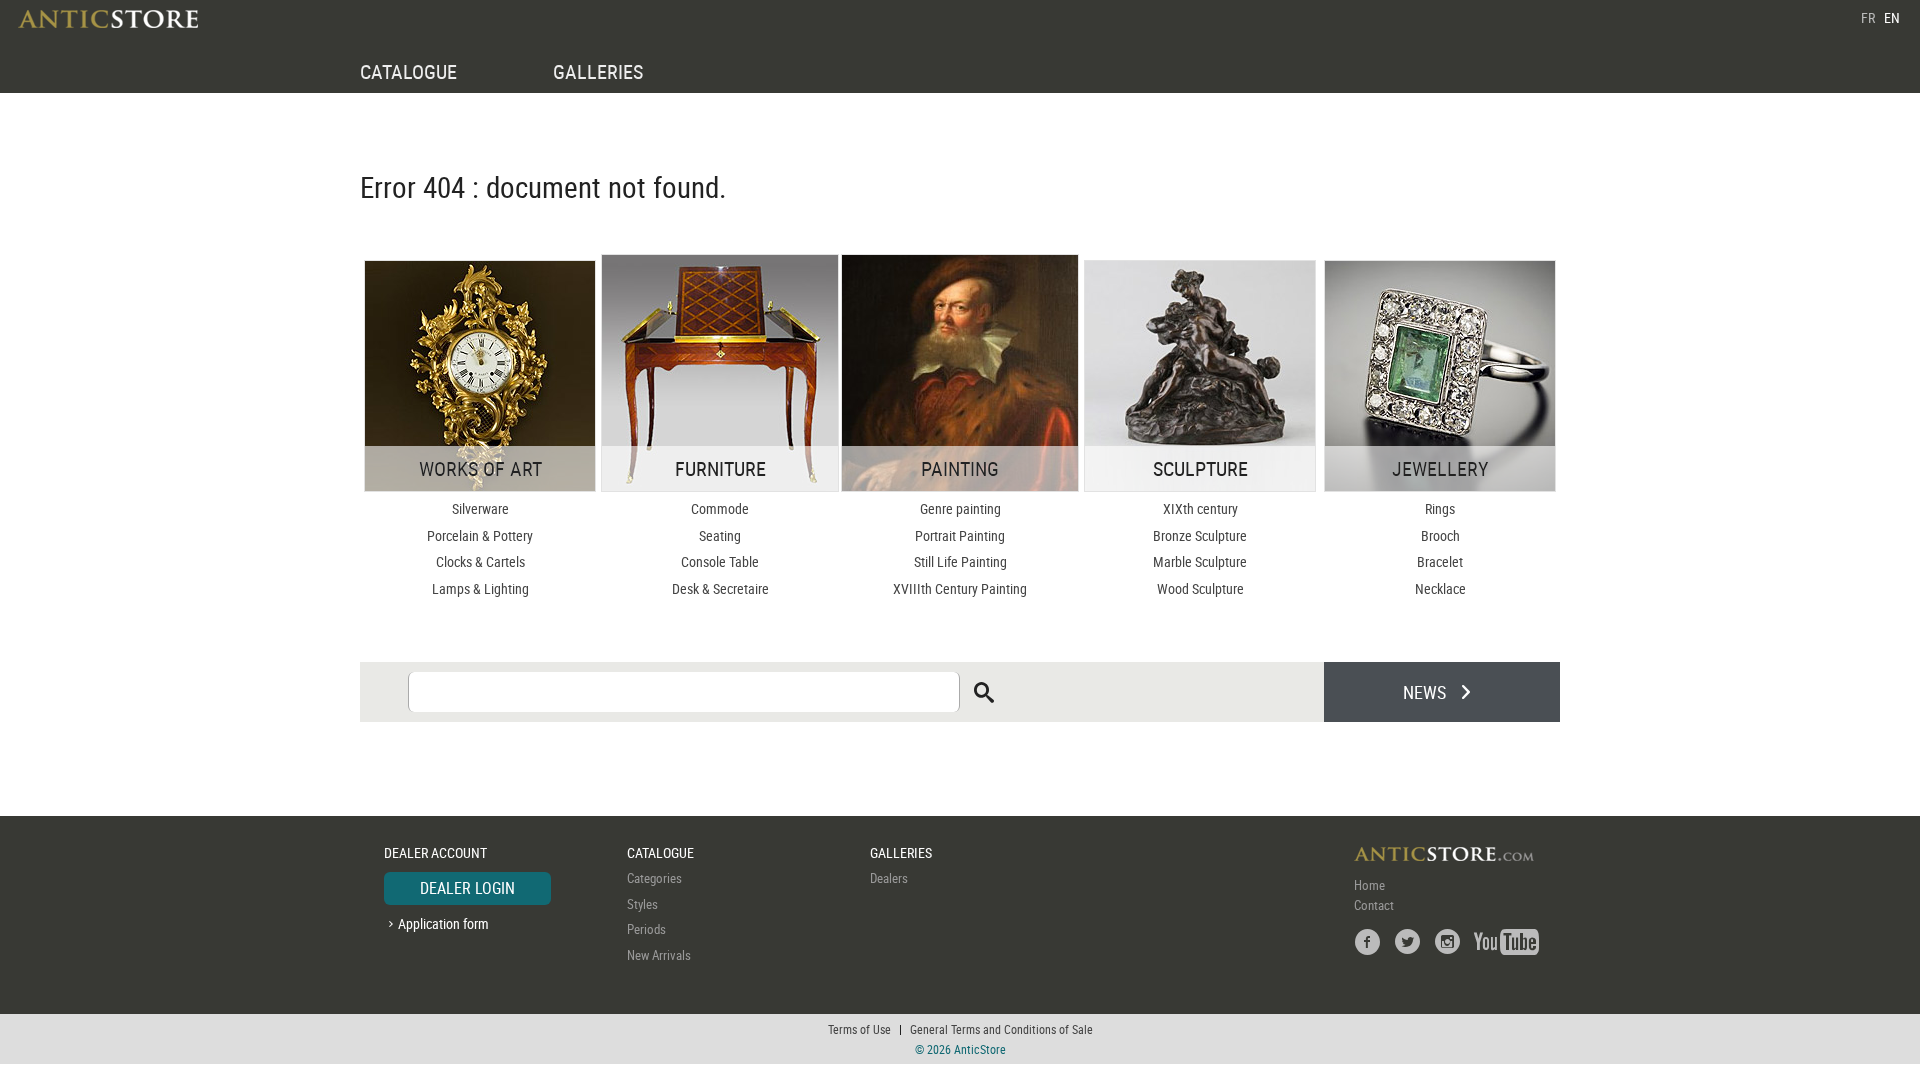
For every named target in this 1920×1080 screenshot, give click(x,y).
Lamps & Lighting (480, 588)
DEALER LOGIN (467, 888)
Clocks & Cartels (480, 561)
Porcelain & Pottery (480, 535)
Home (1369, 885)
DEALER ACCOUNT (435, 852)
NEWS (1424, 692)
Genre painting (960, 508)
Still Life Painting (960, 561)
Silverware (480, 508)
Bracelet (1440, 561)
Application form (443, 923)
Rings (1440, 508)
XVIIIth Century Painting (960, 588)
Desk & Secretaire (720, 588)
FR (1868, 17)
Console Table (720, 561)
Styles (642, 904)
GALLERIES (598, 71)
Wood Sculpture (1200, 588)
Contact (1374, 905)
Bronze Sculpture (1200, 535)
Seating (720, 535)
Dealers (889, 878)
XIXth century (1200, 508)
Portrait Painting (960, 535)
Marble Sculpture (1200, 561)
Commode (720, 508)
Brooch (1440, 535)
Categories (654, 878)
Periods (646, 929)
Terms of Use (859, 1029)
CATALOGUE (408, 71)
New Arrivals (659, 955)
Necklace (1440, 588)
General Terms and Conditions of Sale (1001, 1029)
